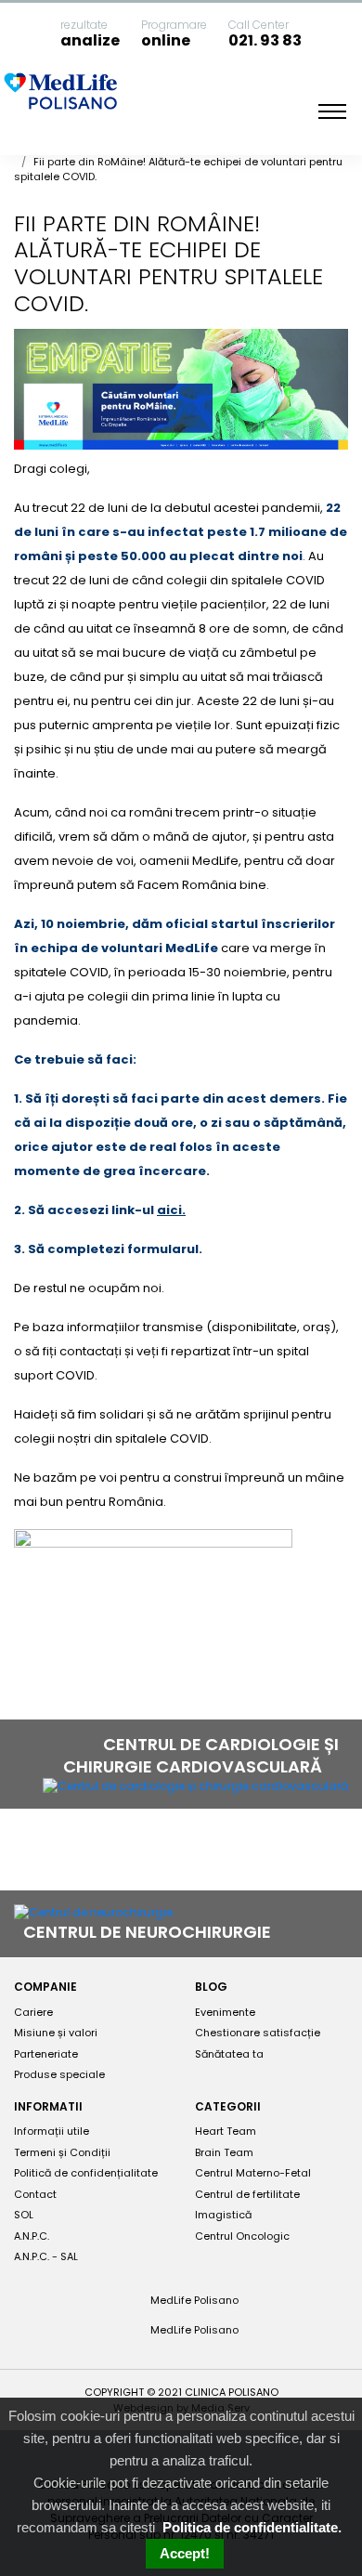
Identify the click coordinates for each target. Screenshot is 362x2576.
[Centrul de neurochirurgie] (93, 1912)
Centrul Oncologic (242, 2236)
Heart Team (226, 2131)
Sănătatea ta (229, 2054)
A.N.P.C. (32, 2236)
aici (169, 1210)
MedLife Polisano (193, 2300)
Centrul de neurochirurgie (149, 1932)
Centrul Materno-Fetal (253, 2173)
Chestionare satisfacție (258, 2033)
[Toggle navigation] (332, 111)
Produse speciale (59, 2074)
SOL (24, 2215)
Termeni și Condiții (62, 2152)
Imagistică (223, 2215)
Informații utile (52, 2131)
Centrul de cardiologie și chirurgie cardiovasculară (201, 1755)
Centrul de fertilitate (247, 2194)
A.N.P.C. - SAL (46, 2256)
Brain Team (224, 2152)
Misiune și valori (56, 2033)
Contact (35, 2194)
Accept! (185, 2553)
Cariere (33, 2012)
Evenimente (225, 2012)
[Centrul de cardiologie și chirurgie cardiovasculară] (195, 1786)
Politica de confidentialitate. (252, 2527)
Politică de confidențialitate (86, 2173)
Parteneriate (46, 2054)
